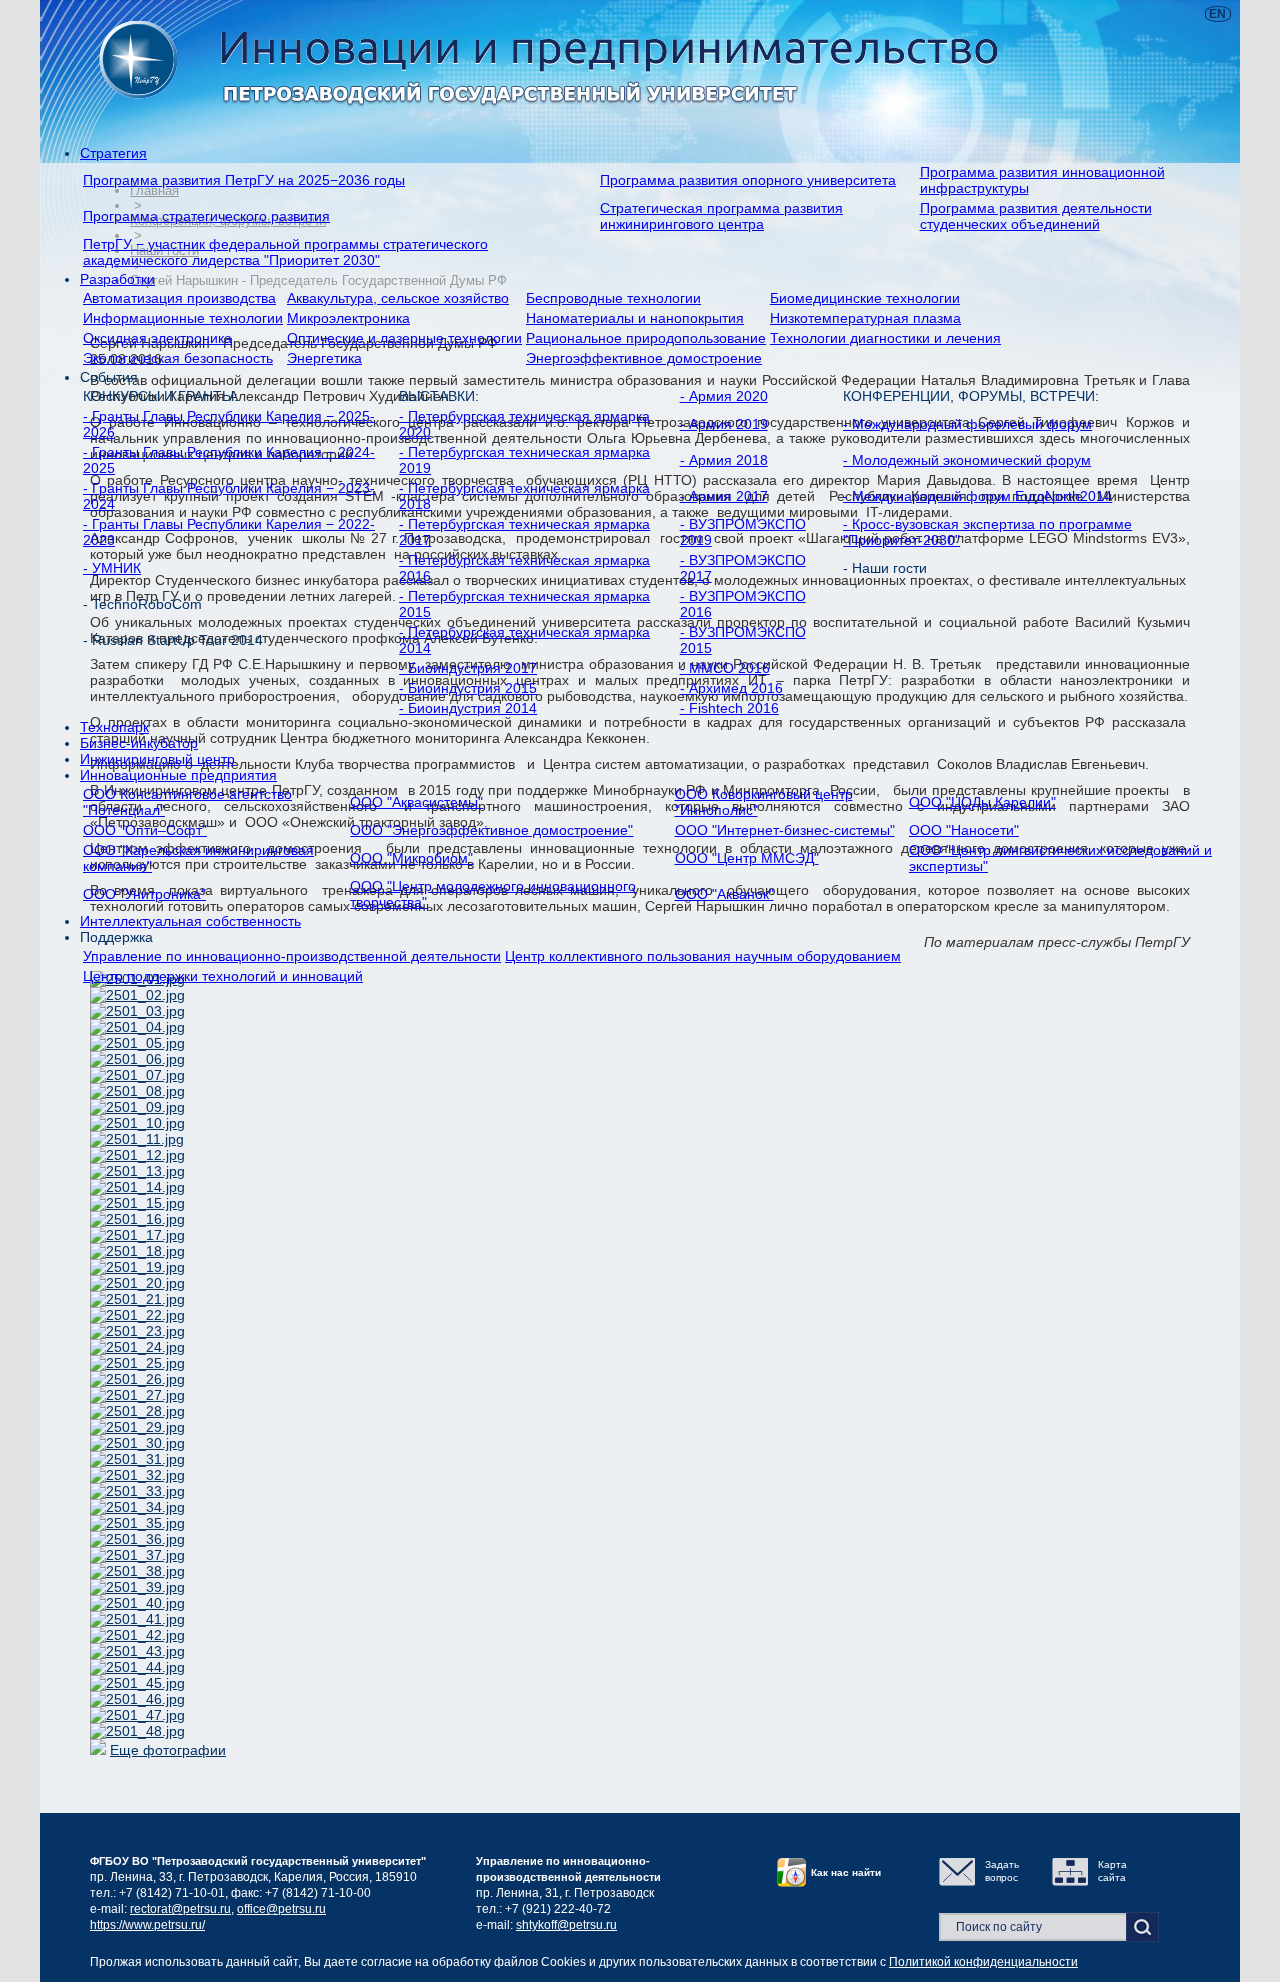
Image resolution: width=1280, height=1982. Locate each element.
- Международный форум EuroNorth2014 (977, 496)
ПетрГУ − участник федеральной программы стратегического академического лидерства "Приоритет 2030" (285, 252)
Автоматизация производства (179, 298)
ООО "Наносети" (964, 830)
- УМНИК (112, 568)
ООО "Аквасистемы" (416, 802)
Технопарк (114, 727)
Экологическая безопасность (178, 358)
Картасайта (1112, 1871)
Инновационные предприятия (178, 775)
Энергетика (324, 358)
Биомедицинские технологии (865, 298)
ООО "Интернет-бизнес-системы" (785, 830)
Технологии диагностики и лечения (885, 338)
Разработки (117, 279)
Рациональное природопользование (646, 338)
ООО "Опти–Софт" (145, 830)
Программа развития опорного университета (748, 180)
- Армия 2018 (724, 460)
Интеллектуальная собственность (190, 921)
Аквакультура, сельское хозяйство (398, 298)
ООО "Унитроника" (144, 894)
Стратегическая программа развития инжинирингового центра (721, 216)
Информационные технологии (183, 318)
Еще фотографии (168, 1750)
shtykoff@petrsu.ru (566, 1925)
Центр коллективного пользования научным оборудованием (703, 956)
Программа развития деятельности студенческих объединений (1036, 216)
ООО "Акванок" (724, 894)
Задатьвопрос (1002, 1871)
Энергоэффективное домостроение (644, 358)
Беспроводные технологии (613, 298)
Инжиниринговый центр (157, 759)
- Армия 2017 (724, 496)
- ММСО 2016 (725, 668)
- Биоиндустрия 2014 (468, 708)
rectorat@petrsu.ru (180, 1909)
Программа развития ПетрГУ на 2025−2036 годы (244, 180)
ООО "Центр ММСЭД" (747, 858)
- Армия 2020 (724, 396)
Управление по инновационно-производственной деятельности (292, 956)
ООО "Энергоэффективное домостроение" (491, 830)
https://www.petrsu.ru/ (147, 1925)
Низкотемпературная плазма (865, 318)
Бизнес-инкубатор (139, 743)
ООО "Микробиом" (411, 858)
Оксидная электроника (157, 338)
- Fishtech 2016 (729, 708)
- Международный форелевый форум (967, 424)
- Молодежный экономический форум (967, 460)
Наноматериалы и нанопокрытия (635, 318)
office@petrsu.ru (281, 1909)
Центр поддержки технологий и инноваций (223, 976)
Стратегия (113, 153)
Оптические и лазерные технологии (404, 338)
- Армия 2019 (724, 424)
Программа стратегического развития (206, 216)
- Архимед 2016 (731, 688)
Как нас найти (846, 1872)
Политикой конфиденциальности (983, 1962)
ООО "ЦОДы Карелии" (982, 802)
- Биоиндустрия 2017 (468, 668)
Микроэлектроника (348, 318)
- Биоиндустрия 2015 (468, 688)
